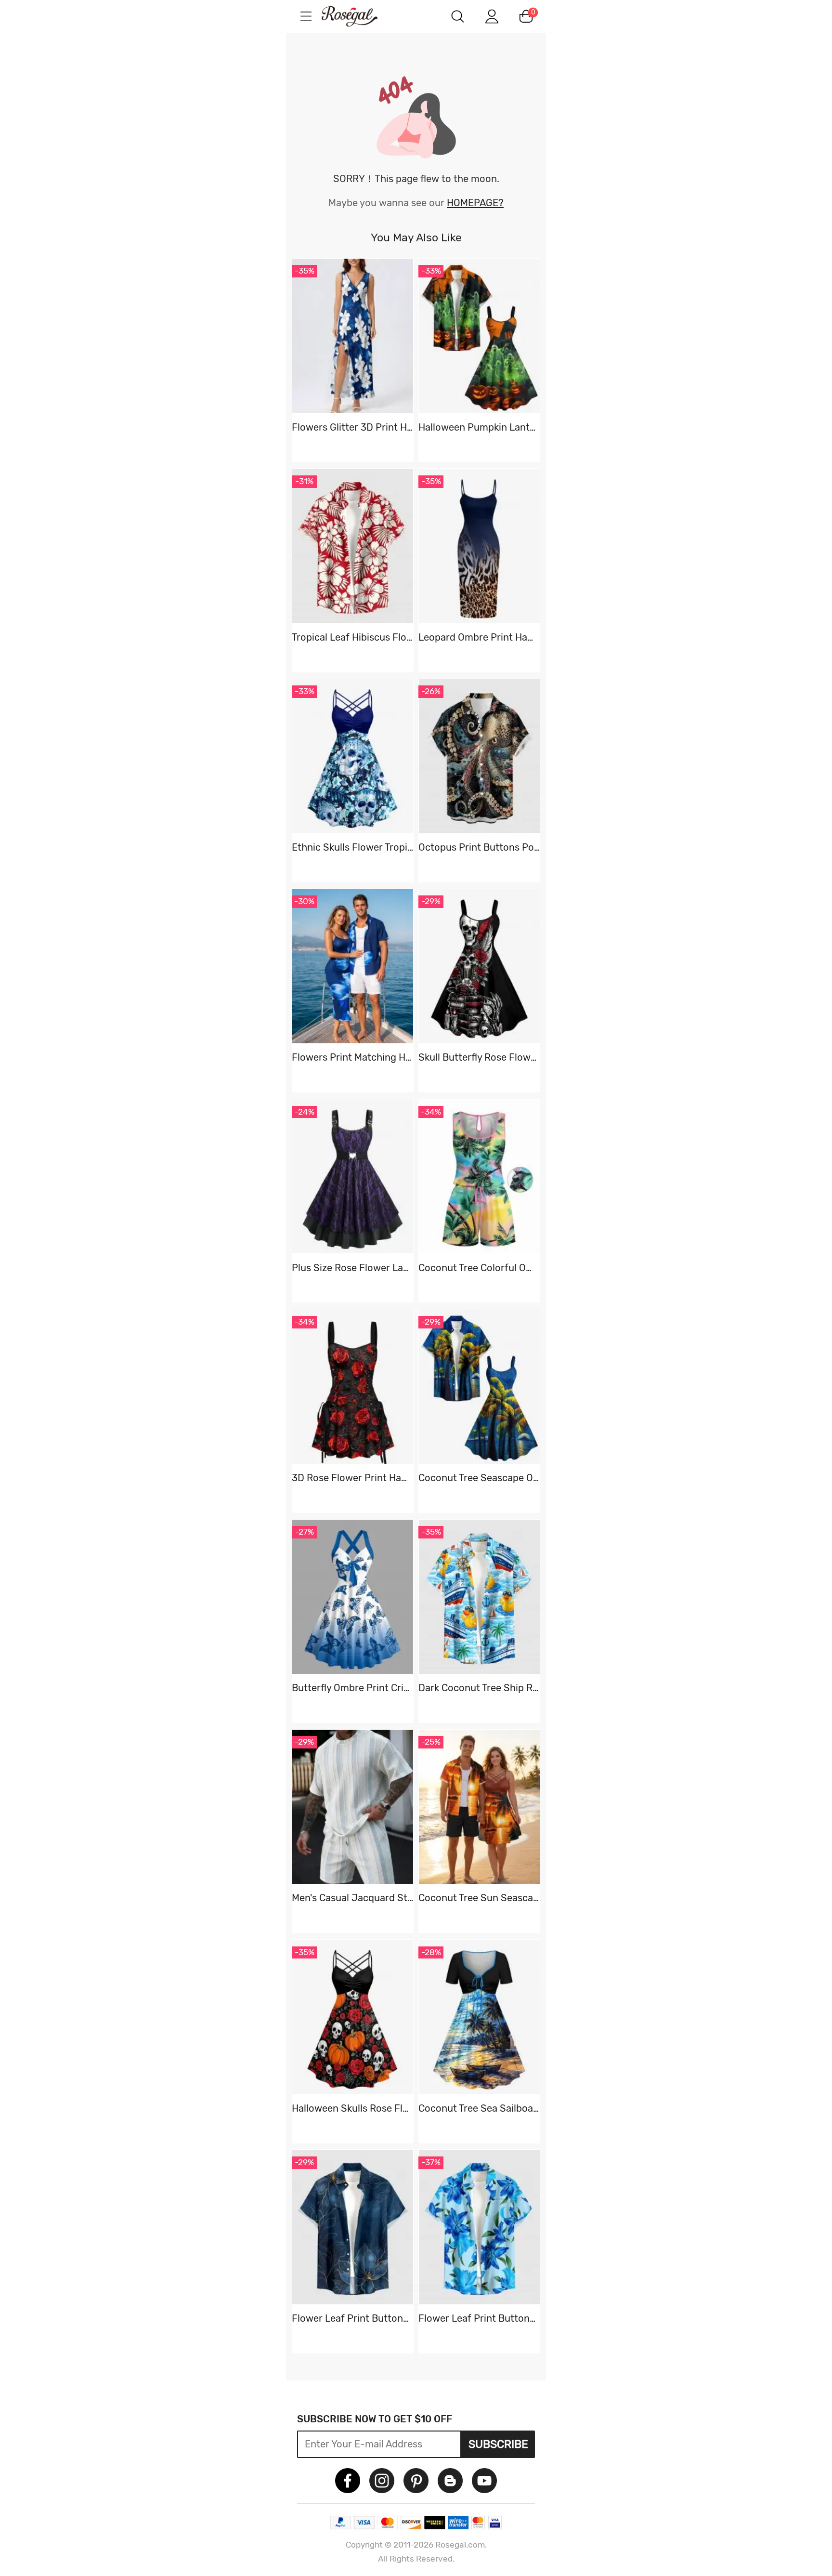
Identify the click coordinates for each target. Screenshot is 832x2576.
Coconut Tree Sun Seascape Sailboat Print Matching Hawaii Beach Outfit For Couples (479, 1898)
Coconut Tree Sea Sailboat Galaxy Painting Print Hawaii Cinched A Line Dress (479, 2108)
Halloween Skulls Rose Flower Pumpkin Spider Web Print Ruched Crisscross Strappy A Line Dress (352, 2108)
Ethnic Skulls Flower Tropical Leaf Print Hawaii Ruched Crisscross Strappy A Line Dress (352, 847)
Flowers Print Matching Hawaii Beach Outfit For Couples (352, 1057)
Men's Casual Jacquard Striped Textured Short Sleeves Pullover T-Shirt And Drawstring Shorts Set (352, 1898)
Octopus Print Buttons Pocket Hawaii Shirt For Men (479, 847)
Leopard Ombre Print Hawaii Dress (479, 637)
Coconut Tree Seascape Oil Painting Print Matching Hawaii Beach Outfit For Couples (479, 1478)
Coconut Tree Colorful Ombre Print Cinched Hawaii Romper (479, 1268)
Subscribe (498, 2444)
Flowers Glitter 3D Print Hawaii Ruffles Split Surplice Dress (352, 427)
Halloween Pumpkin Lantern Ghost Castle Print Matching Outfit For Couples (479, 427)
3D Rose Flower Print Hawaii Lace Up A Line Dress (352, 1478)
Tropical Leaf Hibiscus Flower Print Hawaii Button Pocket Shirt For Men (352, 637)
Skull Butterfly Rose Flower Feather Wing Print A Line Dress (479, 1057)
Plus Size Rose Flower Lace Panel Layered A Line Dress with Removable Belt (352, 1268)
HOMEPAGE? (475, 203)
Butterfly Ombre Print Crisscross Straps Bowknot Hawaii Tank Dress (352, 1688)
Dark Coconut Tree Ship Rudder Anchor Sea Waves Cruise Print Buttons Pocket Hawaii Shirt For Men (479, 1688)
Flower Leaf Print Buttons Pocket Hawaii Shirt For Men (352, 2318)
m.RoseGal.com (358, 16)
